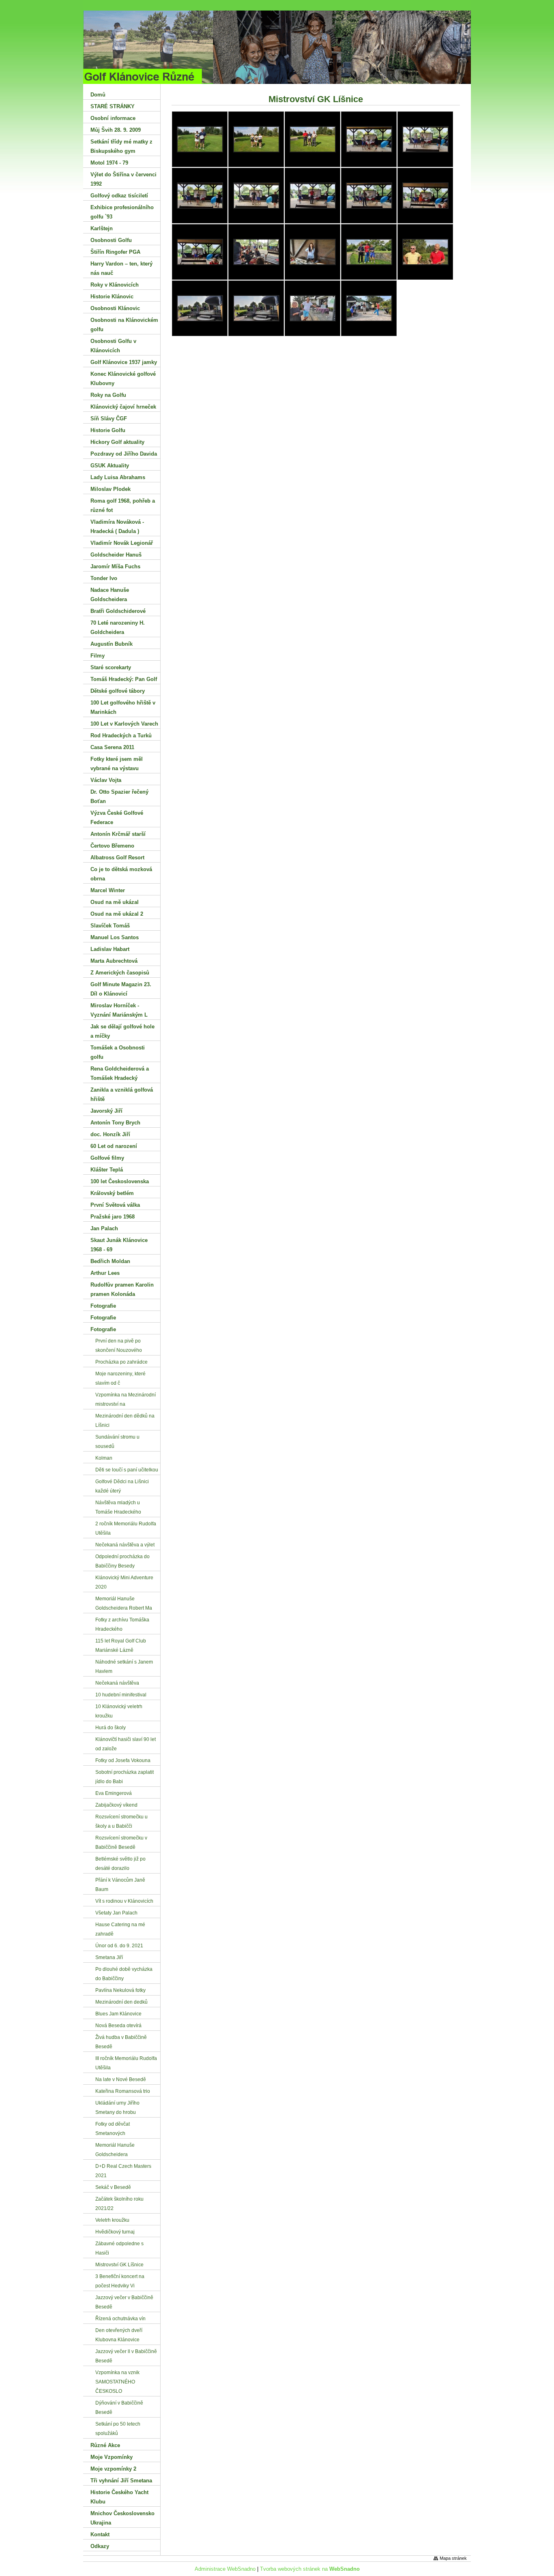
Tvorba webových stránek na (310, 2569)
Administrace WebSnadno (225, 2569)
